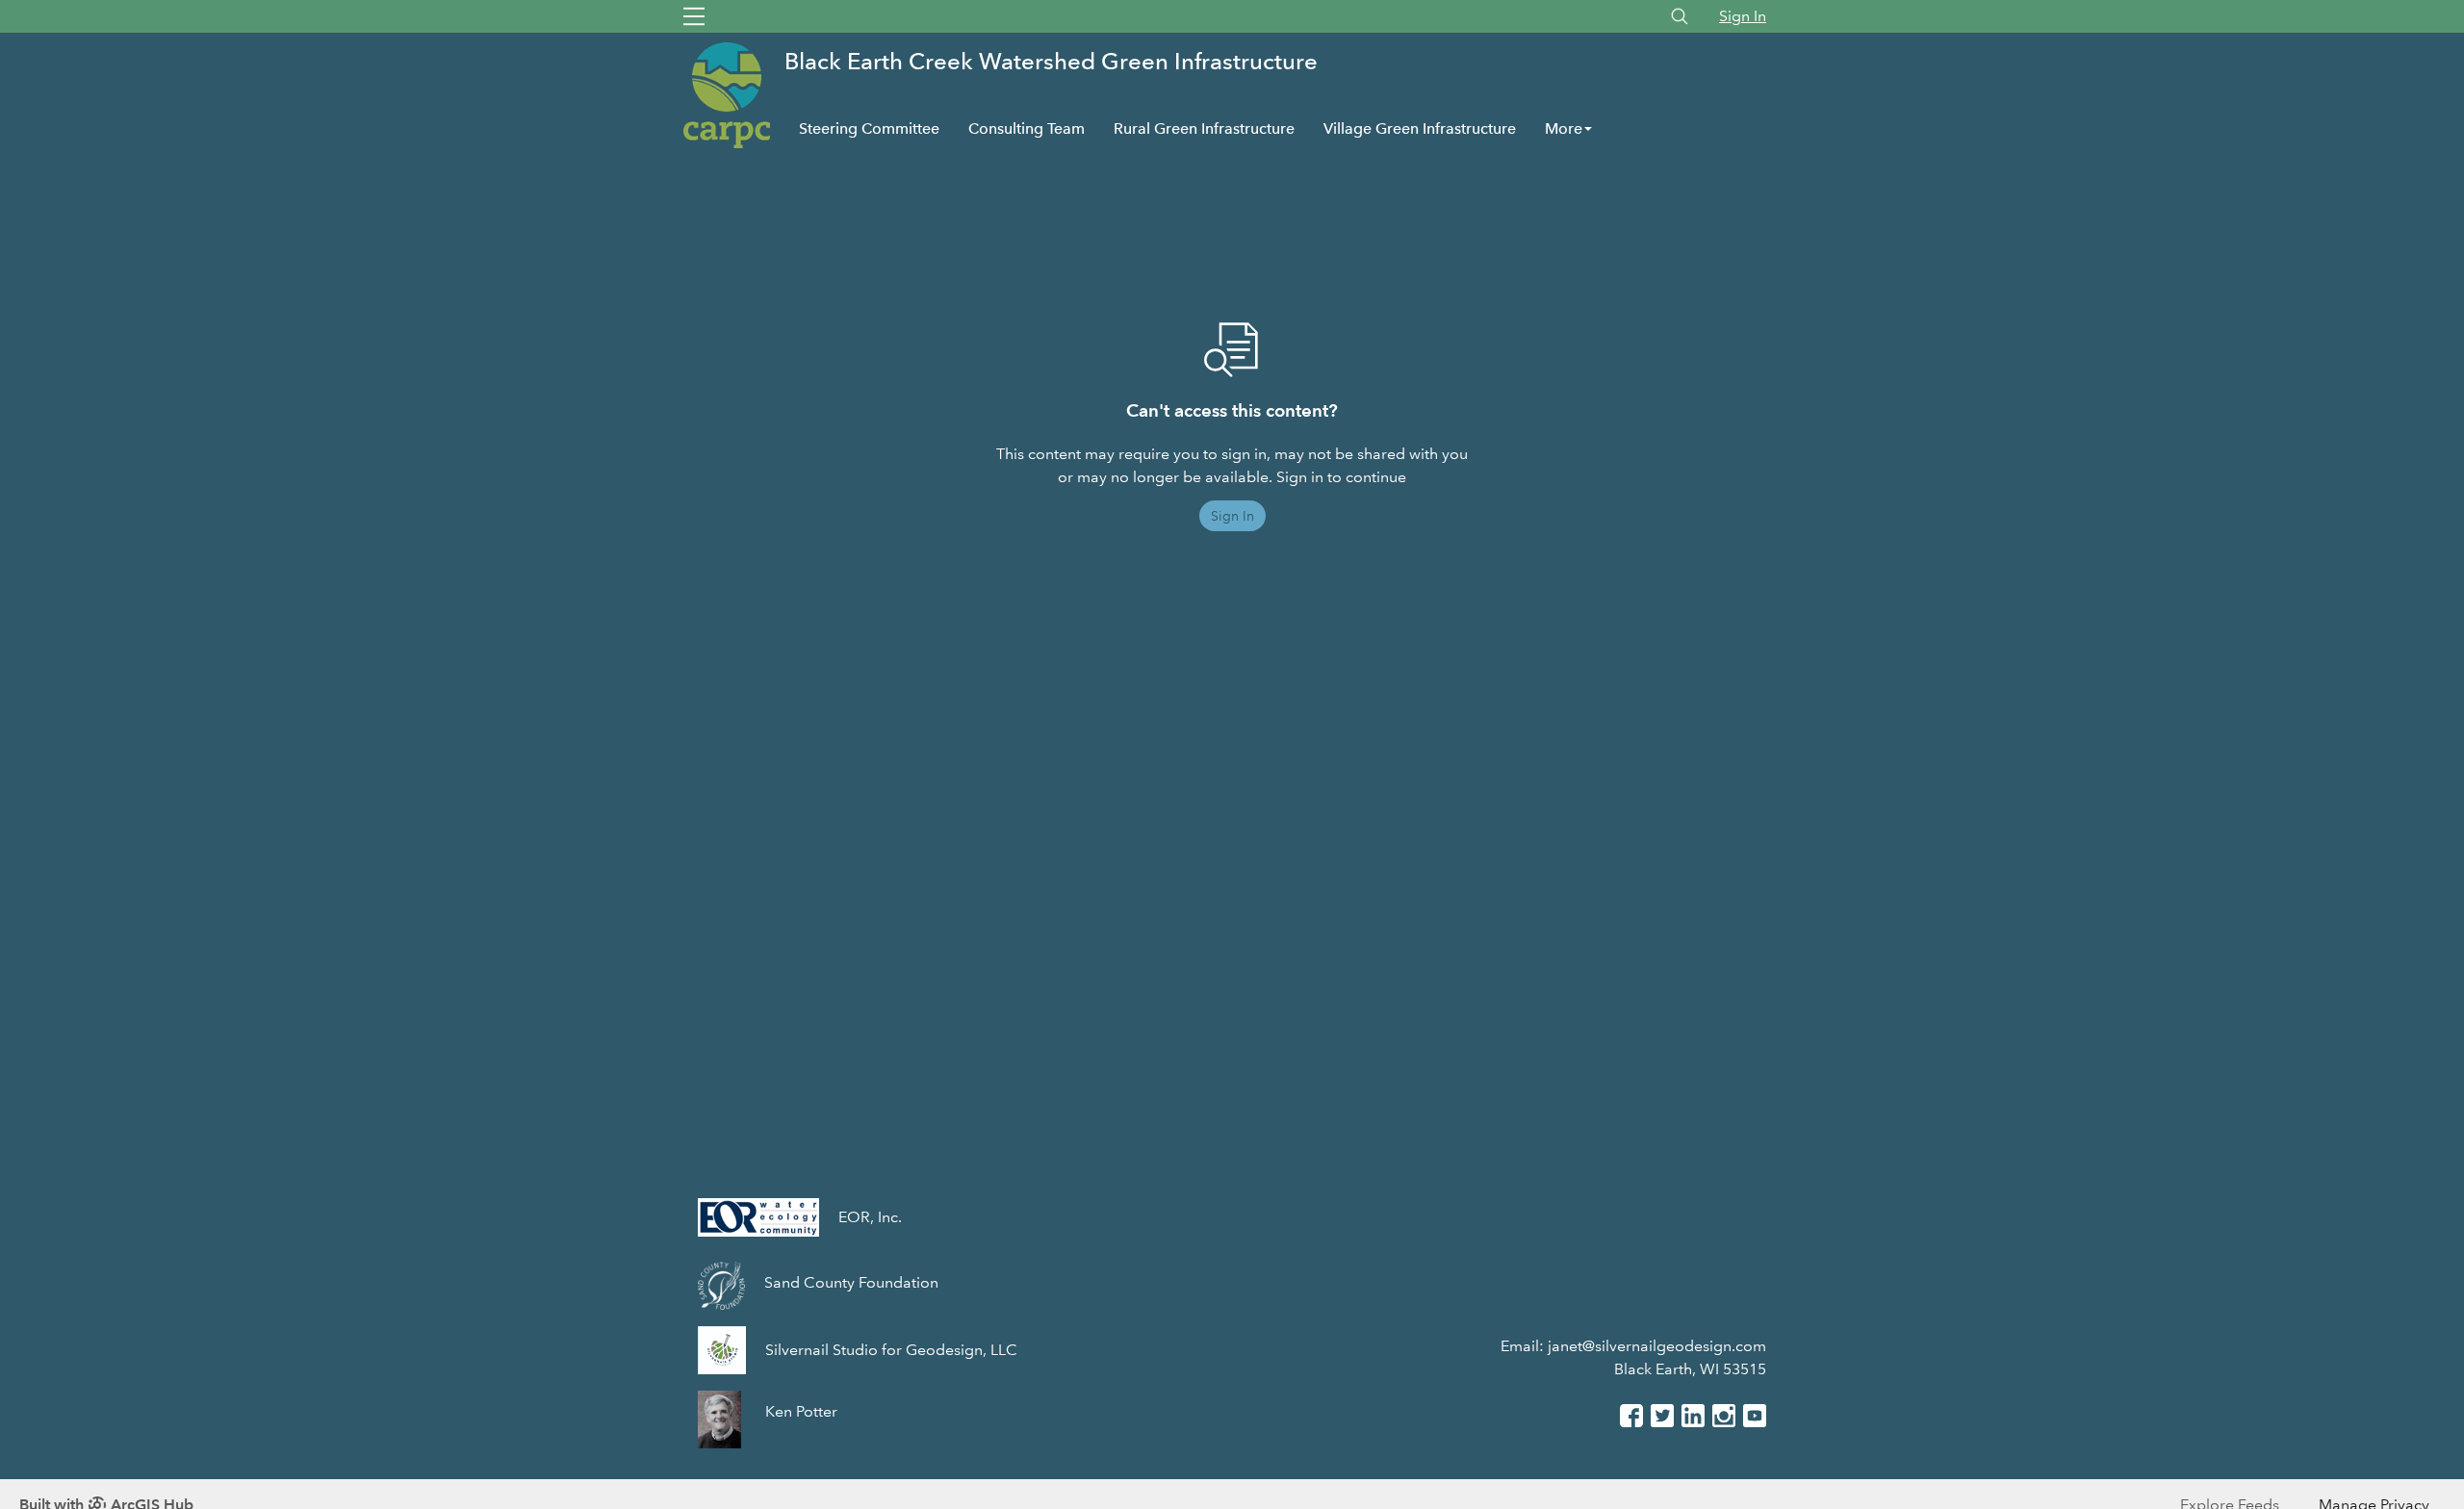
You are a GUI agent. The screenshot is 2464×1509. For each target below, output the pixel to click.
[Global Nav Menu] (694, 16)
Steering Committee (869, 128)
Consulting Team (1027, 128)
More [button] (1564, 128)
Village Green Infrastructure (1420, 128)
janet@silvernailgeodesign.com (1657, 1346)
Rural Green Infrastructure (1204, 128)
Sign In (1743, 16)
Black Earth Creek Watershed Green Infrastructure (1051, 61)
